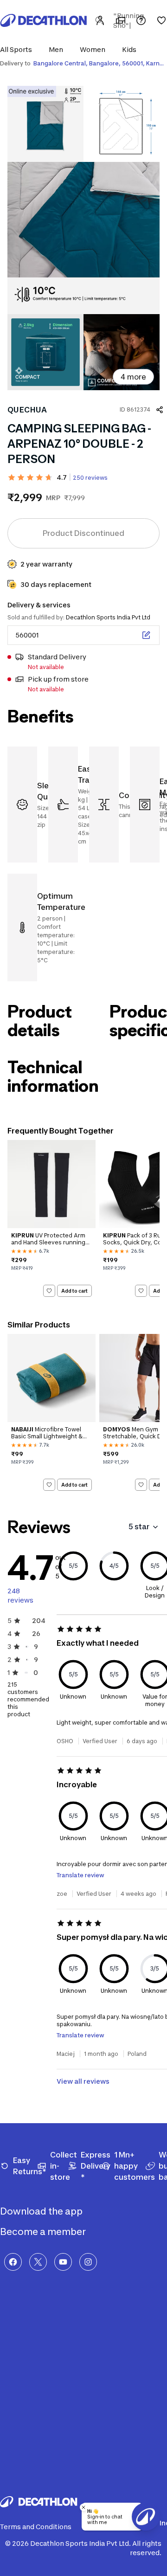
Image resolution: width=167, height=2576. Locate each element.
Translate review (80, 1875)
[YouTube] (63, 2262)
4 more (133, 377)
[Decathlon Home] (44, 20)
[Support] (141, 20)
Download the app (42, 2211)
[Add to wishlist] (49, 1291)
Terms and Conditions (36, 2527)
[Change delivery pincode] (146, 635)
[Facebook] (13, 2262)
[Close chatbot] (83, 2507)
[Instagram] (88, 2262)
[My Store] (121, 20)
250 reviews (90, 478)
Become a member (44, 2232)
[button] (19, 49)
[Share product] (160, 410)
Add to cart (74, 1290)
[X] (38, 2262)
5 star (139, 1526)
